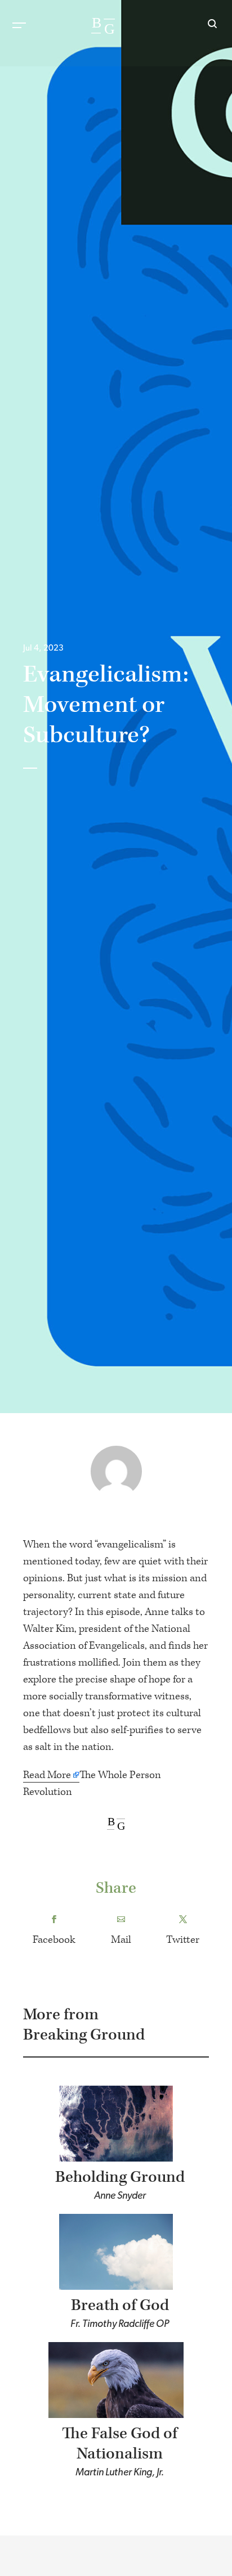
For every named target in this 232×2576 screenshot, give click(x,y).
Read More (47, 1775)
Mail (121, 1940)
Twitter (183, 1940)
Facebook (54, 1940)
